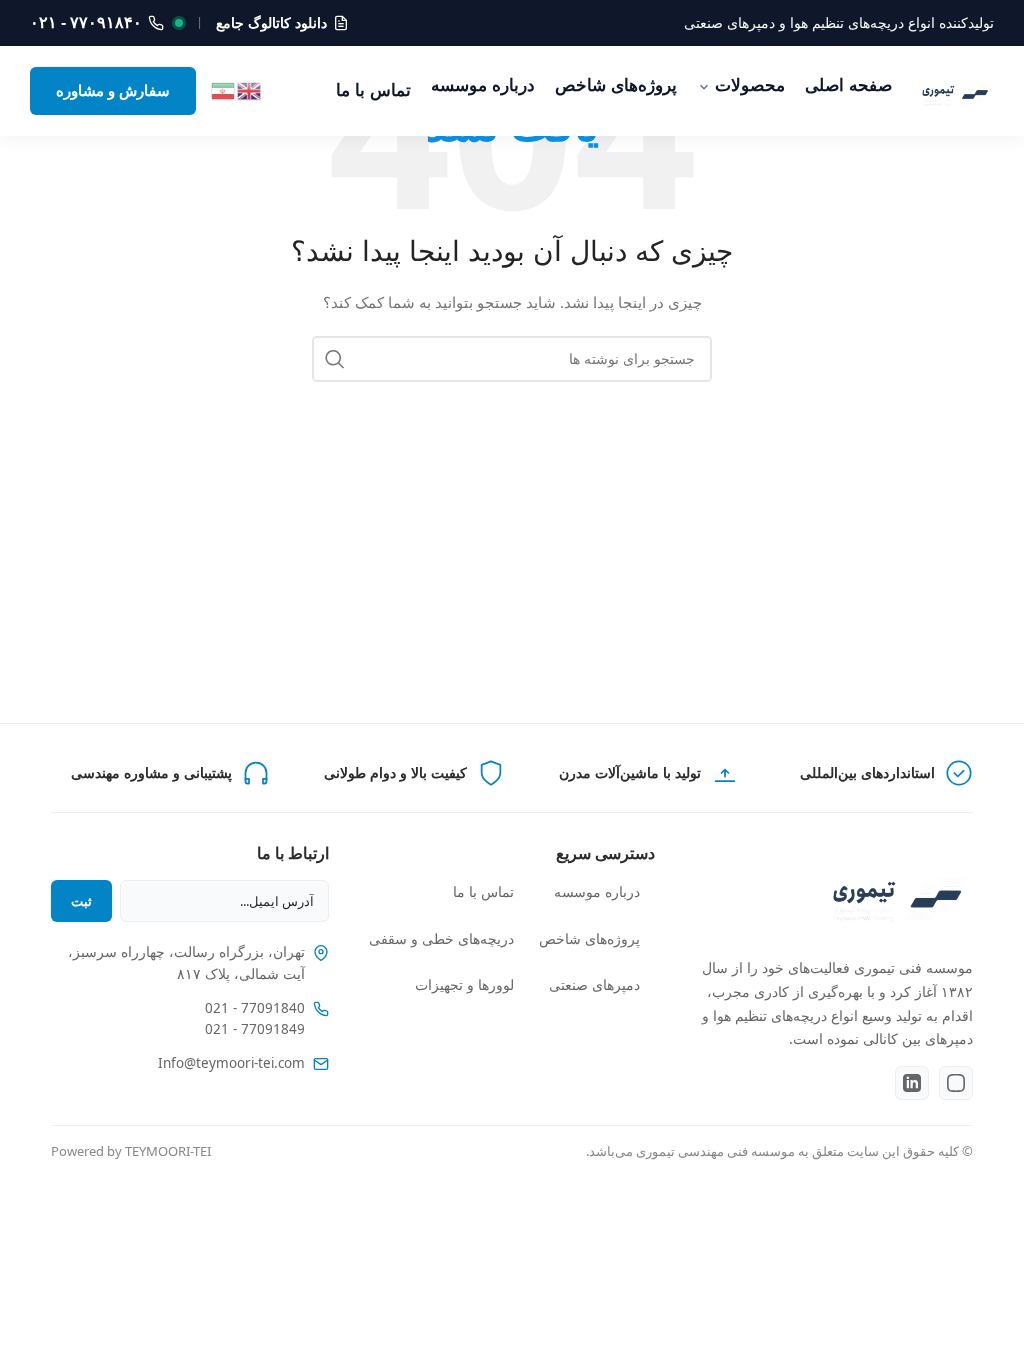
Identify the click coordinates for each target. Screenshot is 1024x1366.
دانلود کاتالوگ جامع (271, 23)
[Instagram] (956, 1083)
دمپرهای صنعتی (594, 985)
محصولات (750, 85)
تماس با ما (373, 90)
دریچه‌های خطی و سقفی (441, 939)
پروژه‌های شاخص (616, 85)
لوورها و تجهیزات (464, 985)
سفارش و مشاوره (113, 90)
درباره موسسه (483, 85)
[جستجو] (335, 359)
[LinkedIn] (912, 1083)
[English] (250, 89)
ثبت (81, 901)
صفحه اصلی (848, 85)
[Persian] (224, 89)
